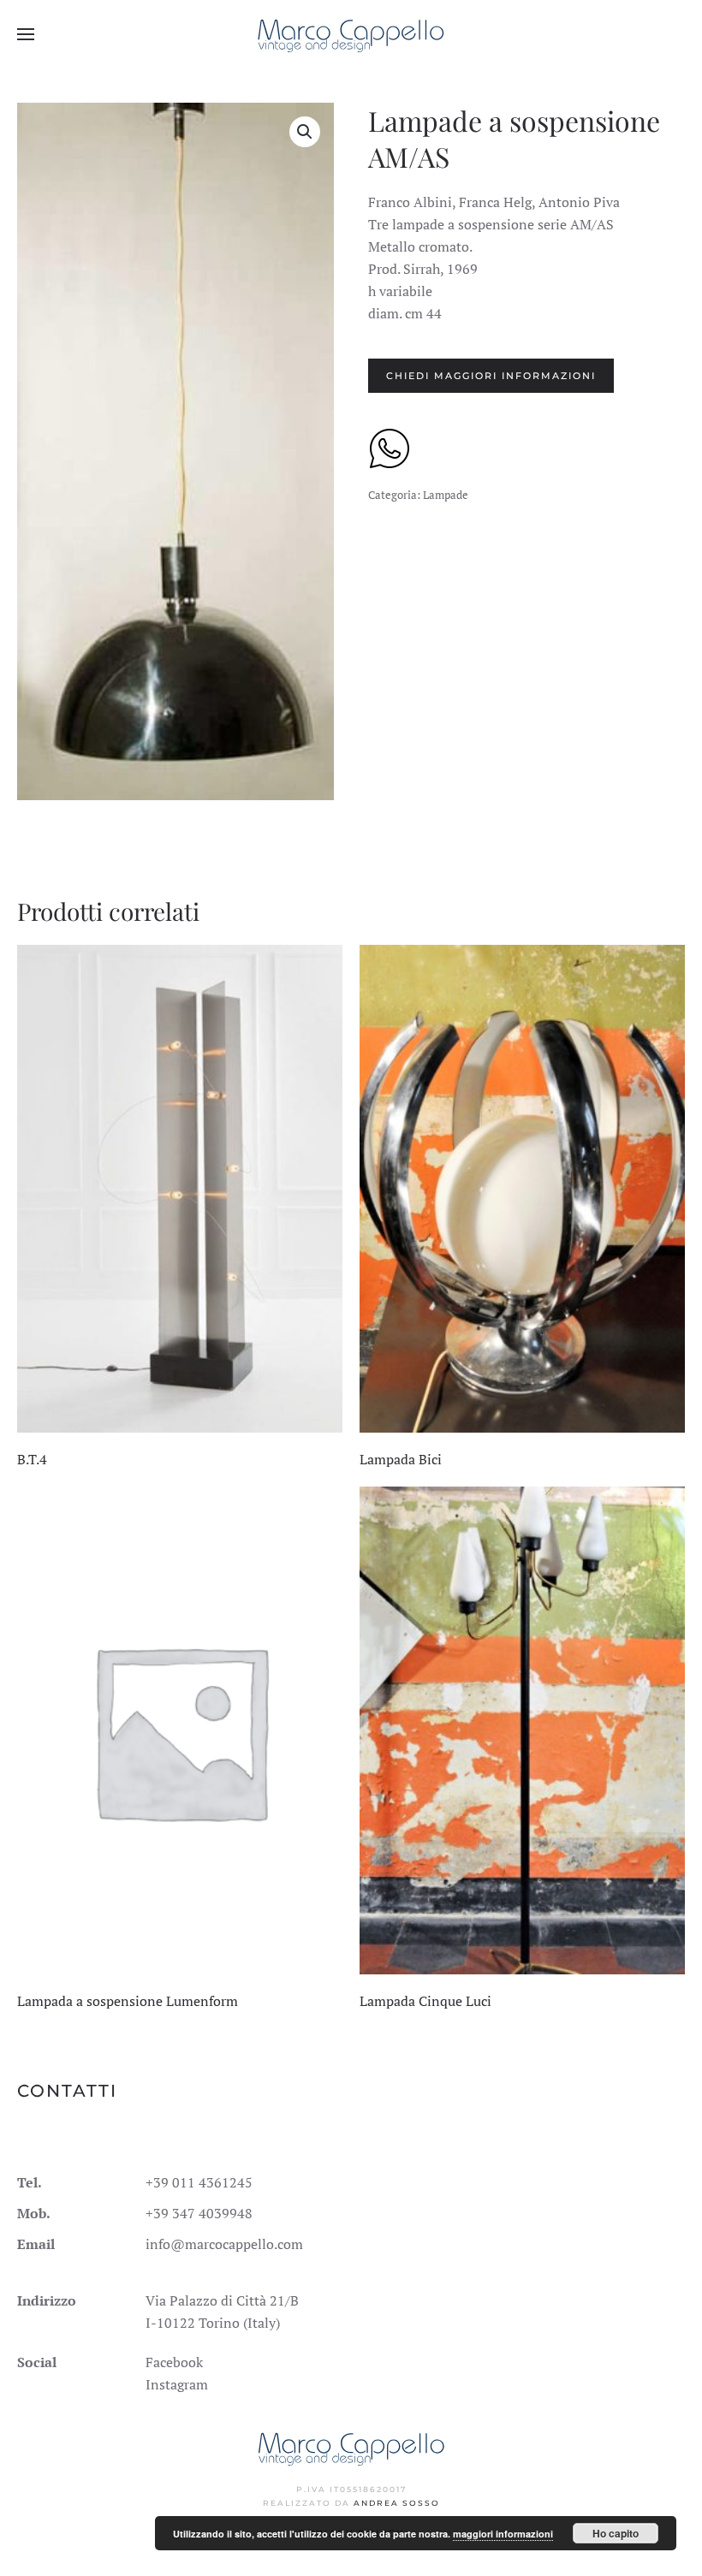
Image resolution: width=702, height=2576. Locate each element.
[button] (26, 34)
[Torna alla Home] (351, 34)
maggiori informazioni (503, 2534)
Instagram (177, 2384)
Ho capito (616, 2533)
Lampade (446, 495)
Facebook (174, 2362)
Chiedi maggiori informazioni (491, 376)
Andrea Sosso (397, 2503)
